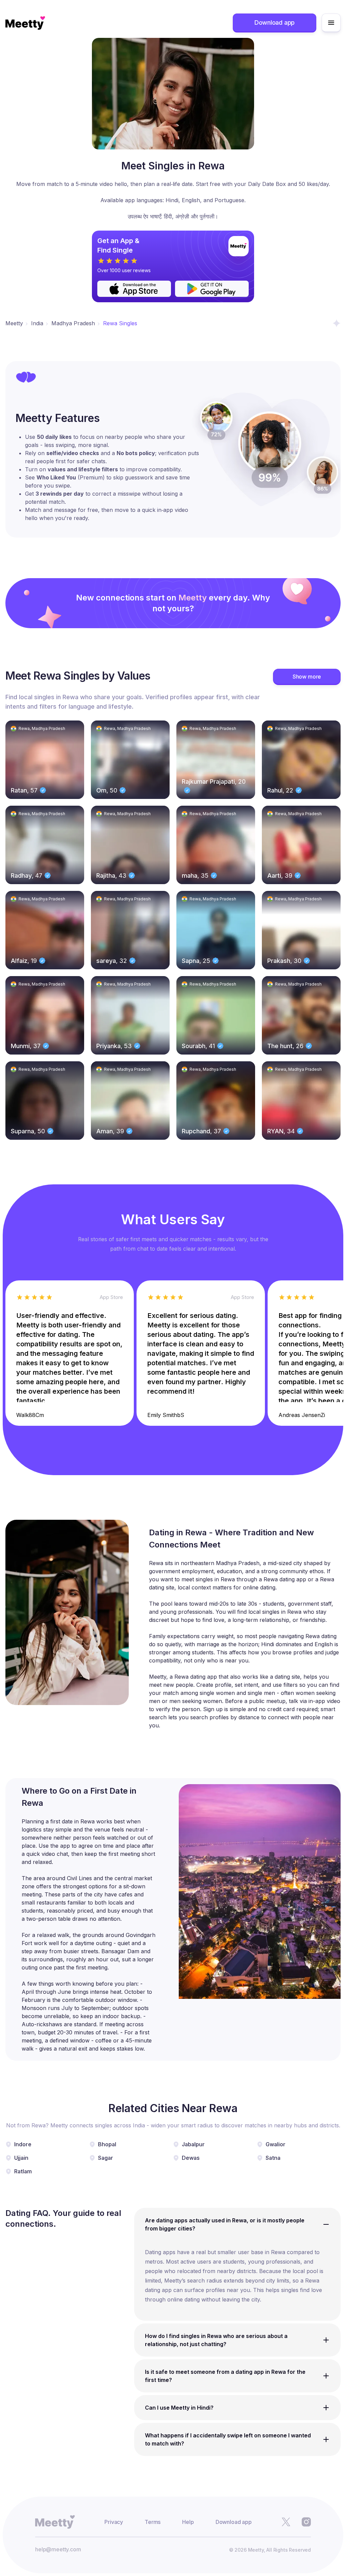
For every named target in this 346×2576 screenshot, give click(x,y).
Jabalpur (193, 2144)
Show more (307, 677)
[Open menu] (331, 23)
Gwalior (276, 2144)
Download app (275, 22)
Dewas (191, 2158)
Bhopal (107, 2144)
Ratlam (23, 2171)
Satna (273, 2158)
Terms (153, 2522)
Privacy (114, 2522)
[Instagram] (306, 2522)
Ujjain (21, 2158)
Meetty (14, 323)
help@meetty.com (58, 2549)
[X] (286, 2522)
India (37, 323)
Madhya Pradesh (73, 323)
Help (188, 2522)
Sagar (106, 2158)
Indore (23, 2144)
